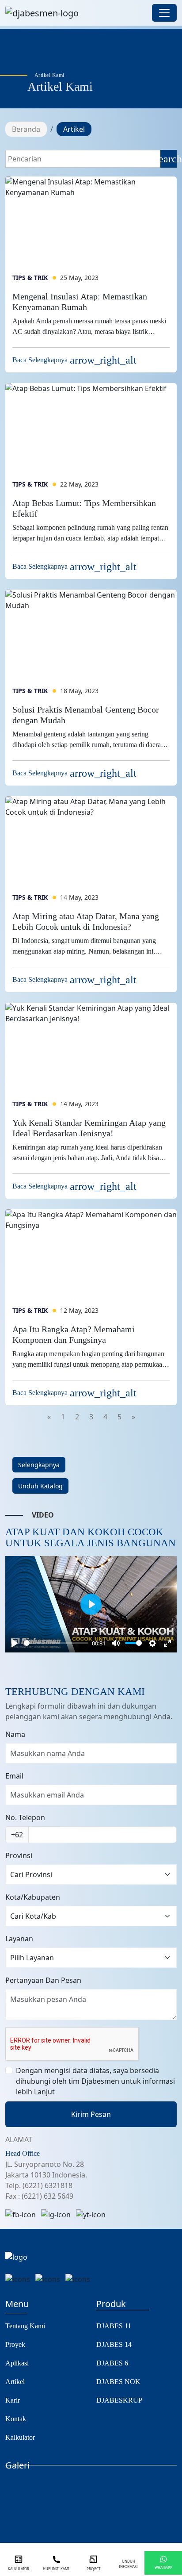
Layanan (19, 1939)
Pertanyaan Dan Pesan (43, 1980)
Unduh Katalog (40, 1486)
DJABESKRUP (119, 2400)
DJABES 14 (114, 2344)
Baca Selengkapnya (74, 360)
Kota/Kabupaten (33, 1897)
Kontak (16, 2419)
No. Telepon (25, 1817)
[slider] (56, 1643)
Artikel (15, 2382)
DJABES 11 (114, 2326)
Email (14, 1776)
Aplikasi (17, 2363)
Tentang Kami (25, 2326)
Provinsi (19, 1855)
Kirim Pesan (91, 2114)
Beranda (26, 129)
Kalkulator (20, 2437)
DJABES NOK (118, 2382)
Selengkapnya (39, 1465)
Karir (13, 2400)
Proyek (15, 2344)
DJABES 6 (112, 2363)
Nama (15, 1734)
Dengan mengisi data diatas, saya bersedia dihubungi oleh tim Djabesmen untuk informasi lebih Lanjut (95, 2081)
